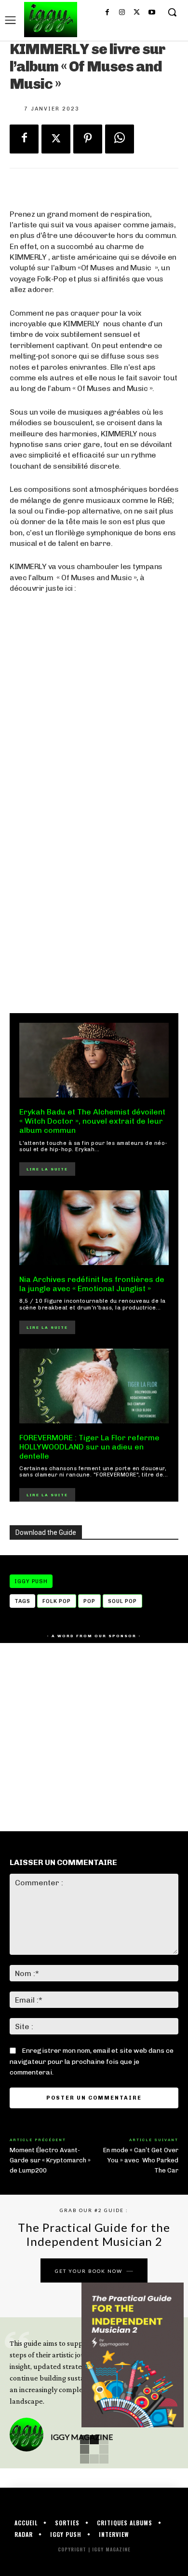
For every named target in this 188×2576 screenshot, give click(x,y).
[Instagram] (122, 13)
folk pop (57, 1601)
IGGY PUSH (31, 1581)
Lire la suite (47, 1169)
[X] (137, 13)
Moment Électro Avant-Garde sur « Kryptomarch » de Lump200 (50, 2160)
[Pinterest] (88, 139)
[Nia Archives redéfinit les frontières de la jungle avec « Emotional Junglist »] (94, 1228)
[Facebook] (107, 13)
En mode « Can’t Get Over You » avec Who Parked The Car (141, 2160)
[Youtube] (152, 13)
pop (89, 1601)
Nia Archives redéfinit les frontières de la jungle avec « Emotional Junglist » (92, 1284)
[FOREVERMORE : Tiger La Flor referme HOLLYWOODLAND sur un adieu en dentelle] (94, 1386)
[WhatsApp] (120, 139)
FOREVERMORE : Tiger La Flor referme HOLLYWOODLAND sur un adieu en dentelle (89, 1447)
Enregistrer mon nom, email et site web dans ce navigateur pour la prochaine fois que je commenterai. (92, 2061)
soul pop (122, 1601)
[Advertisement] (94, 894)
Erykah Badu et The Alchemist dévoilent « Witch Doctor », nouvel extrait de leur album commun (92, 1121)
